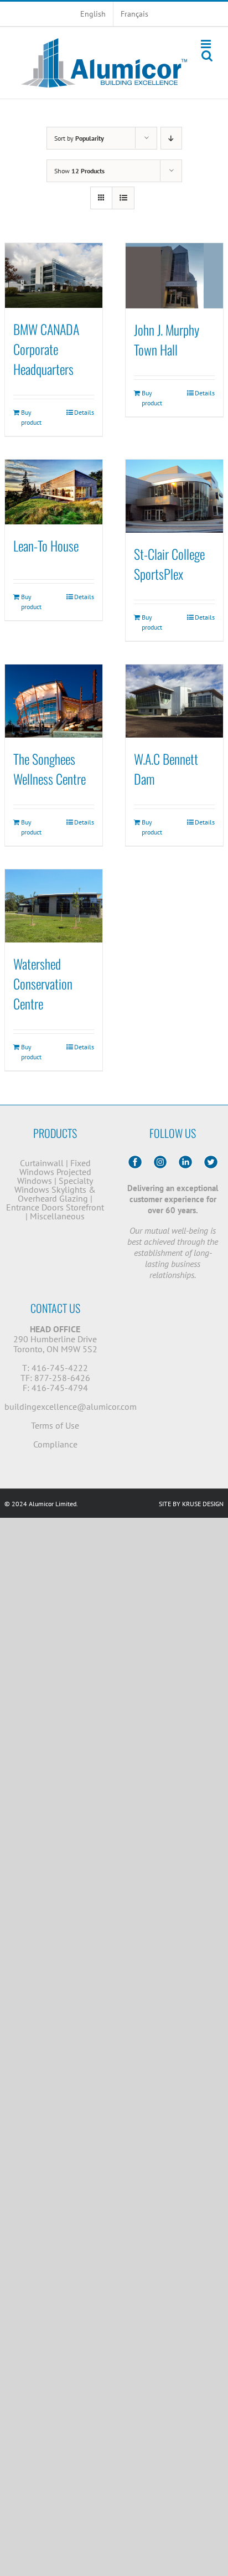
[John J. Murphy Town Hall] (174, 276)
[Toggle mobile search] (207, 56)
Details (84, 412)
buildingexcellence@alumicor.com (71, 1407)
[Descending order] (171, 138)
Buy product (31, 417)
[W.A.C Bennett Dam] (174, 701)
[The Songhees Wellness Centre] (54, 701)
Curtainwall (42, 1163)
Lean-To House (46, 545)
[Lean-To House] (54, 492)
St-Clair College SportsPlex (169, 564)
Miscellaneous (57, 1216)
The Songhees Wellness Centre (50, 769)
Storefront (85, 1207)
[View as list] (123, 198)
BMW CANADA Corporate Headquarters (46, 349)
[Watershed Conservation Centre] (54, 906)
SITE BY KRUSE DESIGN (191, 1504)
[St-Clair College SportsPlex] (174, 496)
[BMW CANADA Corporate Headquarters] (54, 275)
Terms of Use (55, 1425)
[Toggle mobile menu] (207, 44)
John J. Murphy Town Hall (167, 339)
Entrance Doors (35, 1207)
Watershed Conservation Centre (43, 983)
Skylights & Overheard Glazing (57, 1194)
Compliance (55, 1444)
